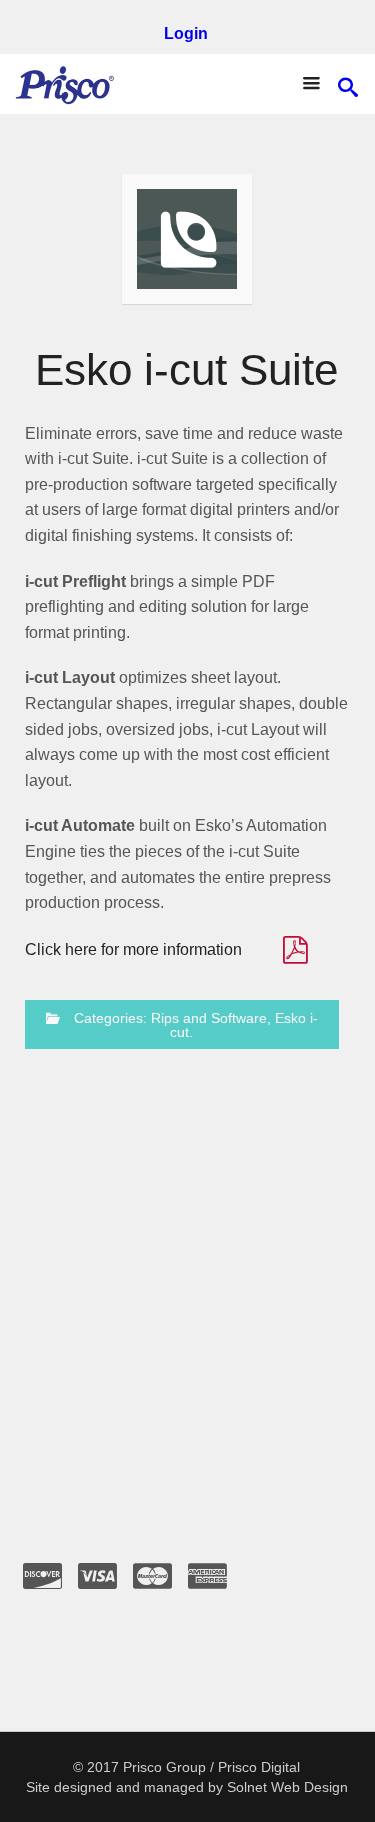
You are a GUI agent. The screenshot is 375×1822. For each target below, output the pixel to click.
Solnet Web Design (287, 1787)
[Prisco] (65, 83)
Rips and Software (209, 1018)
